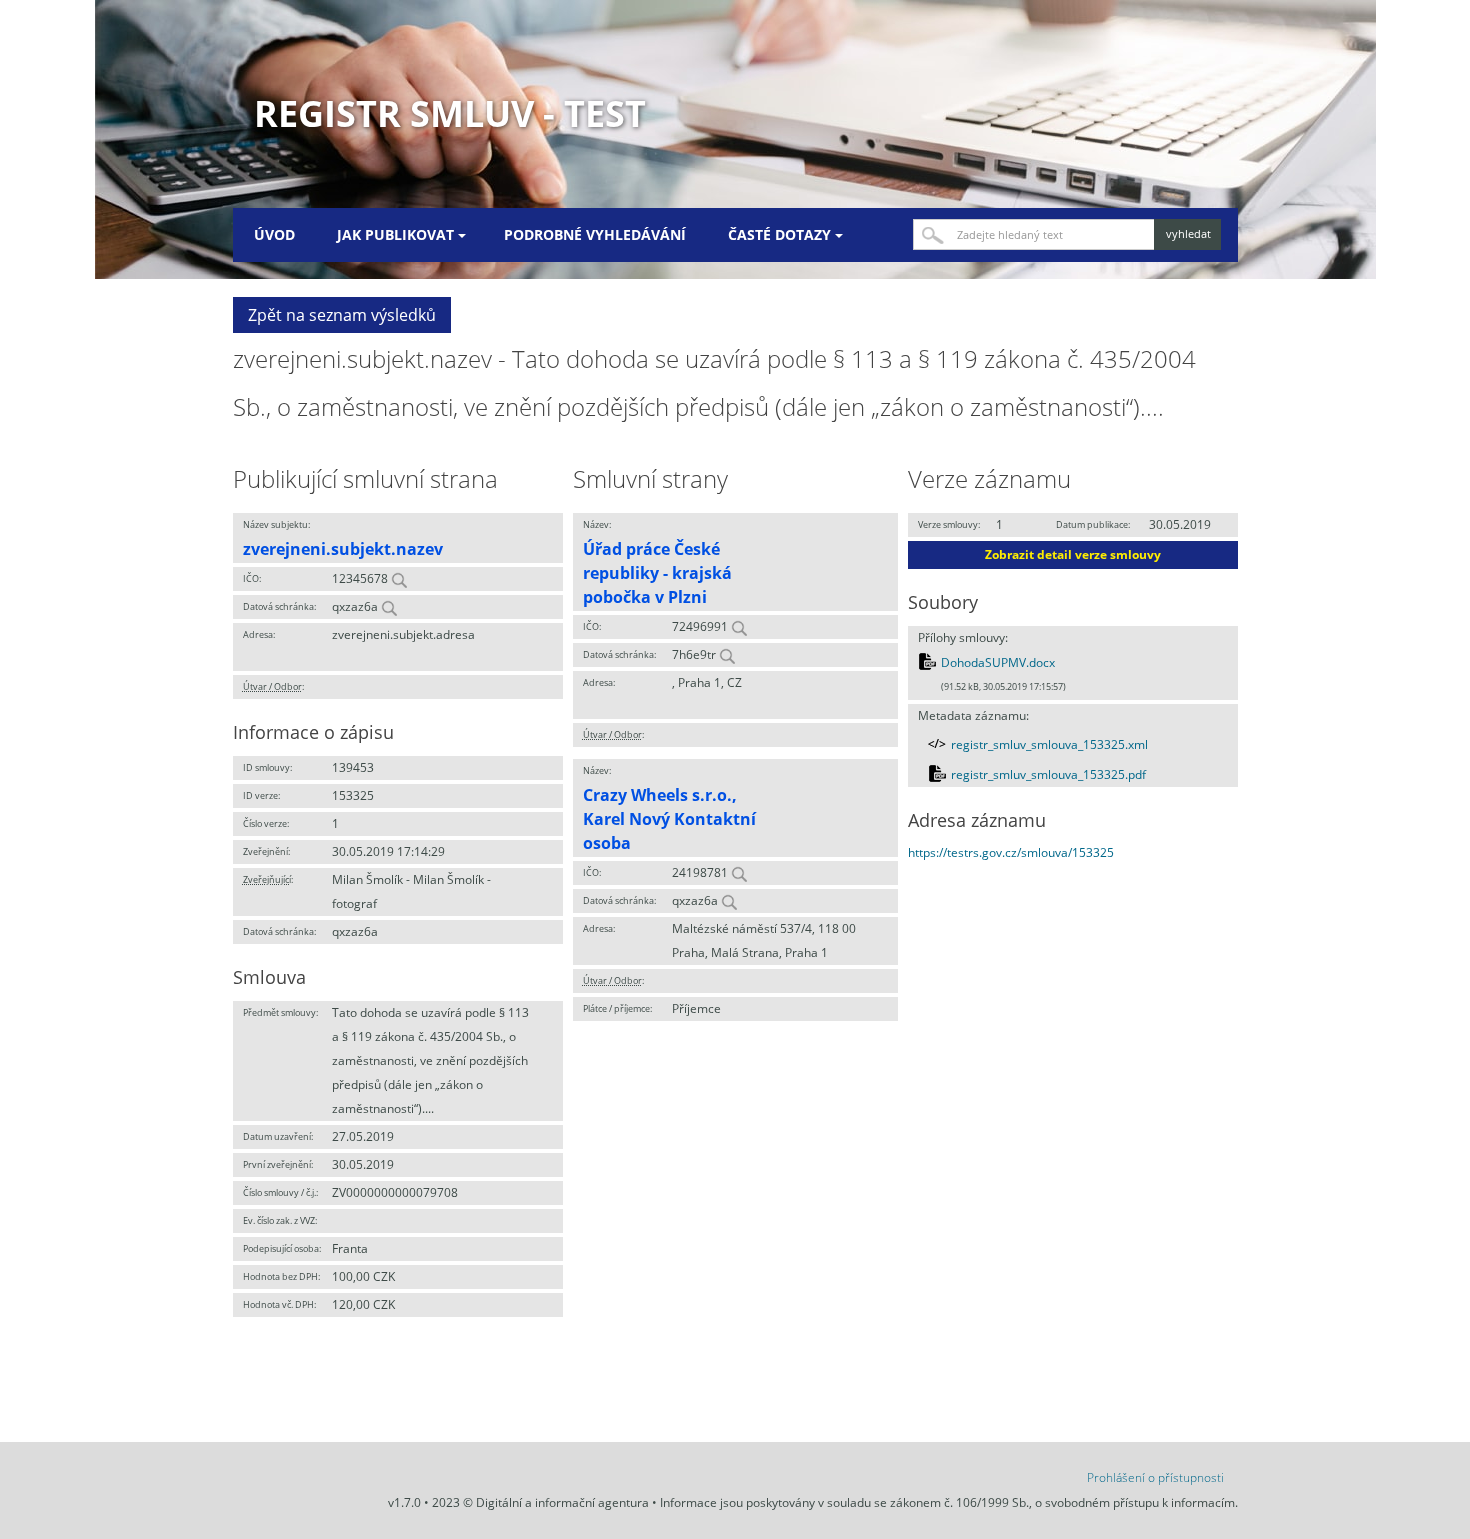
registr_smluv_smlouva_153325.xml (1049, 744)
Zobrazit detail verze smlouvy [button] (1073, 554)
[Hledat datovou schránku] (389, 606)
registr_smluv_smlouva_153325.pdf (1048, 774)
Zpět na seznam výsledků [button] (342, 315)
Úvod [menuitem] (274, 234)
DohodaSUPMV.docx (998, 662)
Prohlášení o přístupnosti (1155, 1477)
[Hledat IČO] (399, 578)
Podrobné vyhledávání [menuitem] (595, 234)
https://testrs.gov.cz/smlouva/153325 (1011, 852)
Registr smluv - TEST (450, 113)
